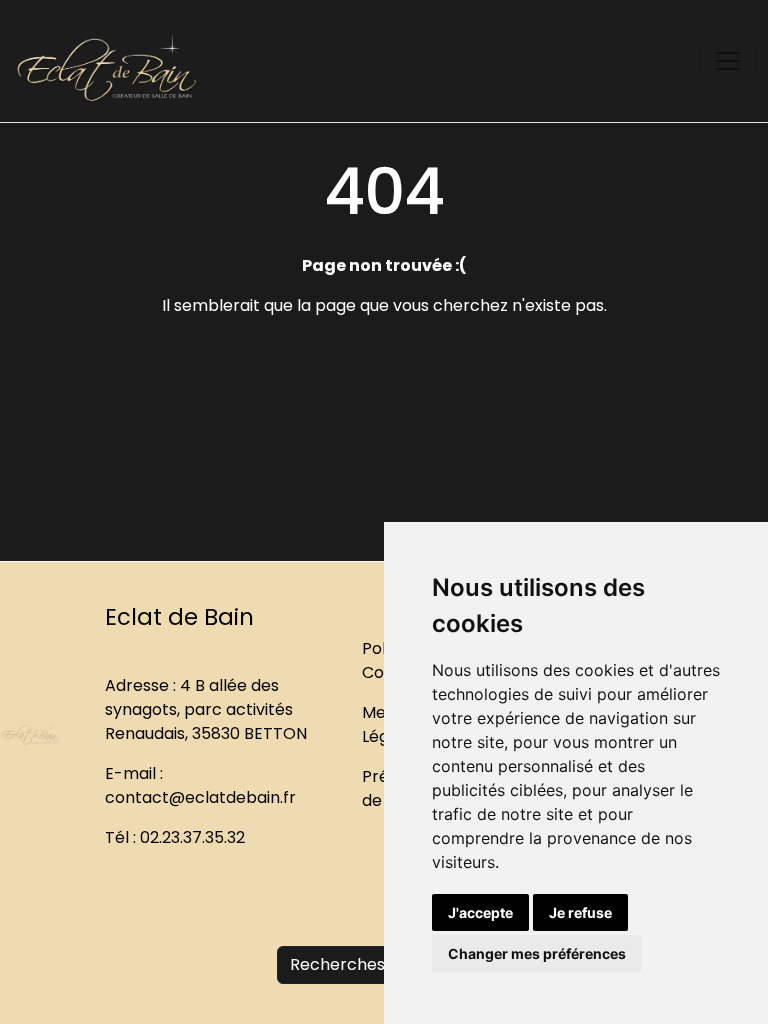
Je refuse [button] (580, 912)
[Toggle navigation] (728, 61)
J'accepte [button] (480, 912)
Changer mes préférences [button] (537, 953)
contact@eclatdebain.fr (200, 797)
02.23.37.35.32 (192, 837)
